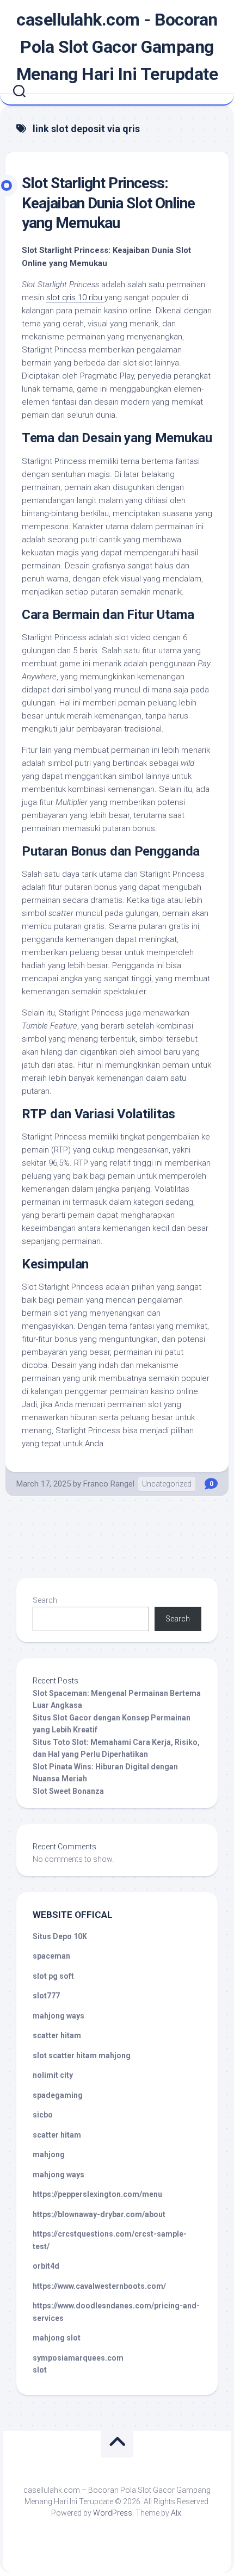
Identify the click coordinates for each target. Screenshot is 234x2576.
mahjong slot (57, 2338)
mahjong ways (59, 2016)
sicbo (43, 2115)
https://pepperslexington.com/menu (97, 2194)
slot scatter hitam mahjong (82, 2055)
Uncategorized (167, 1484)
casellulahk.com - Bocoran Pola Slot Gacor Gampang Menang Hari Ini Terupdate (117, 47)
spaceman (51, 1956)
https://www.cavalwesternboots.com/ (99, 2286)
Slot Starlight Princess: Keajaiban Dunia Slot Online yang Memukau (108, 203)
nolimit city (53, 2075)
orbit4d (46, 2266)
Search (45, 1600)
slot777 (46, 1996)
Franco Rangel (109, 1484)
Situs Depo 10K (60, 1936)
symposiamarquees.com (78, 2358)
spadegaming (58, 2095)
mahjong (49, 2154)
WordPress (113, 2513)
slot (40, 2370)
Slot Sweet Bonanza (68, 1791)
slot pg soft (53, 1976)
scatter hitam (57, 2035)
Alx (176, 2513)
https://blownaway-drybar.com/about (99, 2214)
